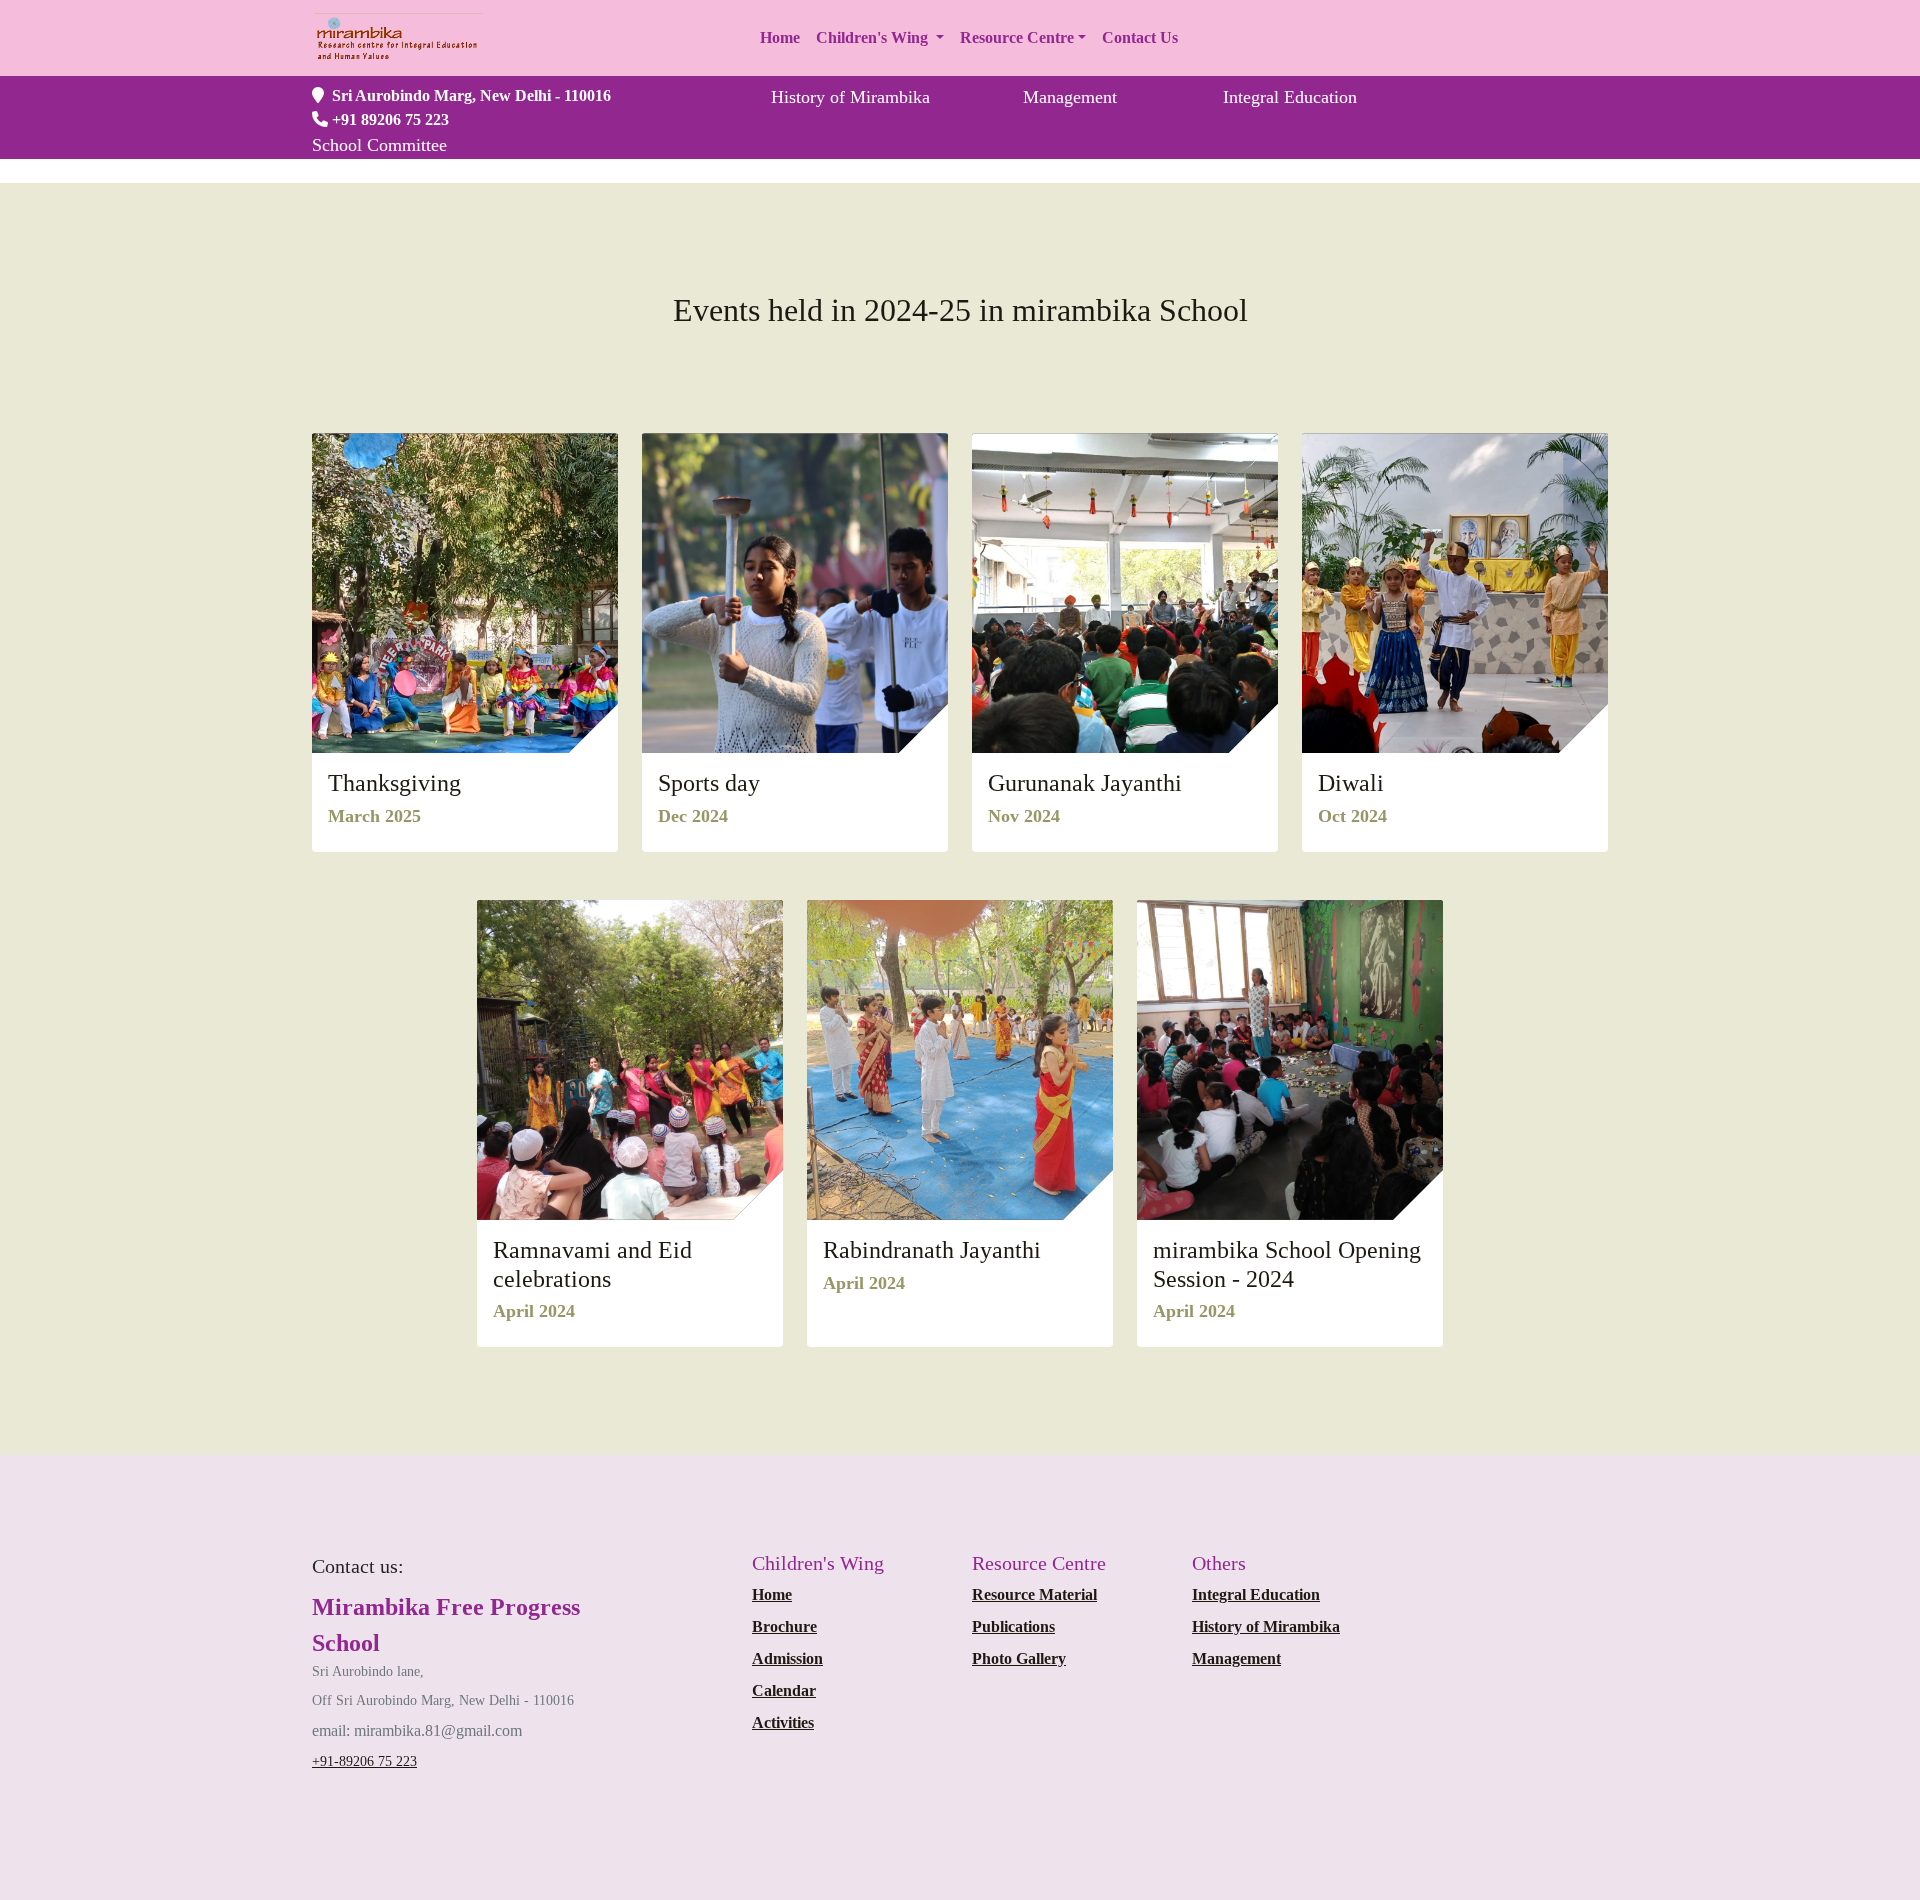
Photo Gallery (1019, 1658)
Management (1236, 1658)
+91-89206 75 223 (364, 1761)
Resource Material (1034, 1594)
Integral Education (1256, 1594)
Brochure (784, 1626)
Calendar (784, 1690)
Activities (783, 1722)
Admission (787, 1658)
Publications (1013, 1626)
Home (772, 1594)
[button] (880, 38)
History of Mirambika (1266, 1626)
